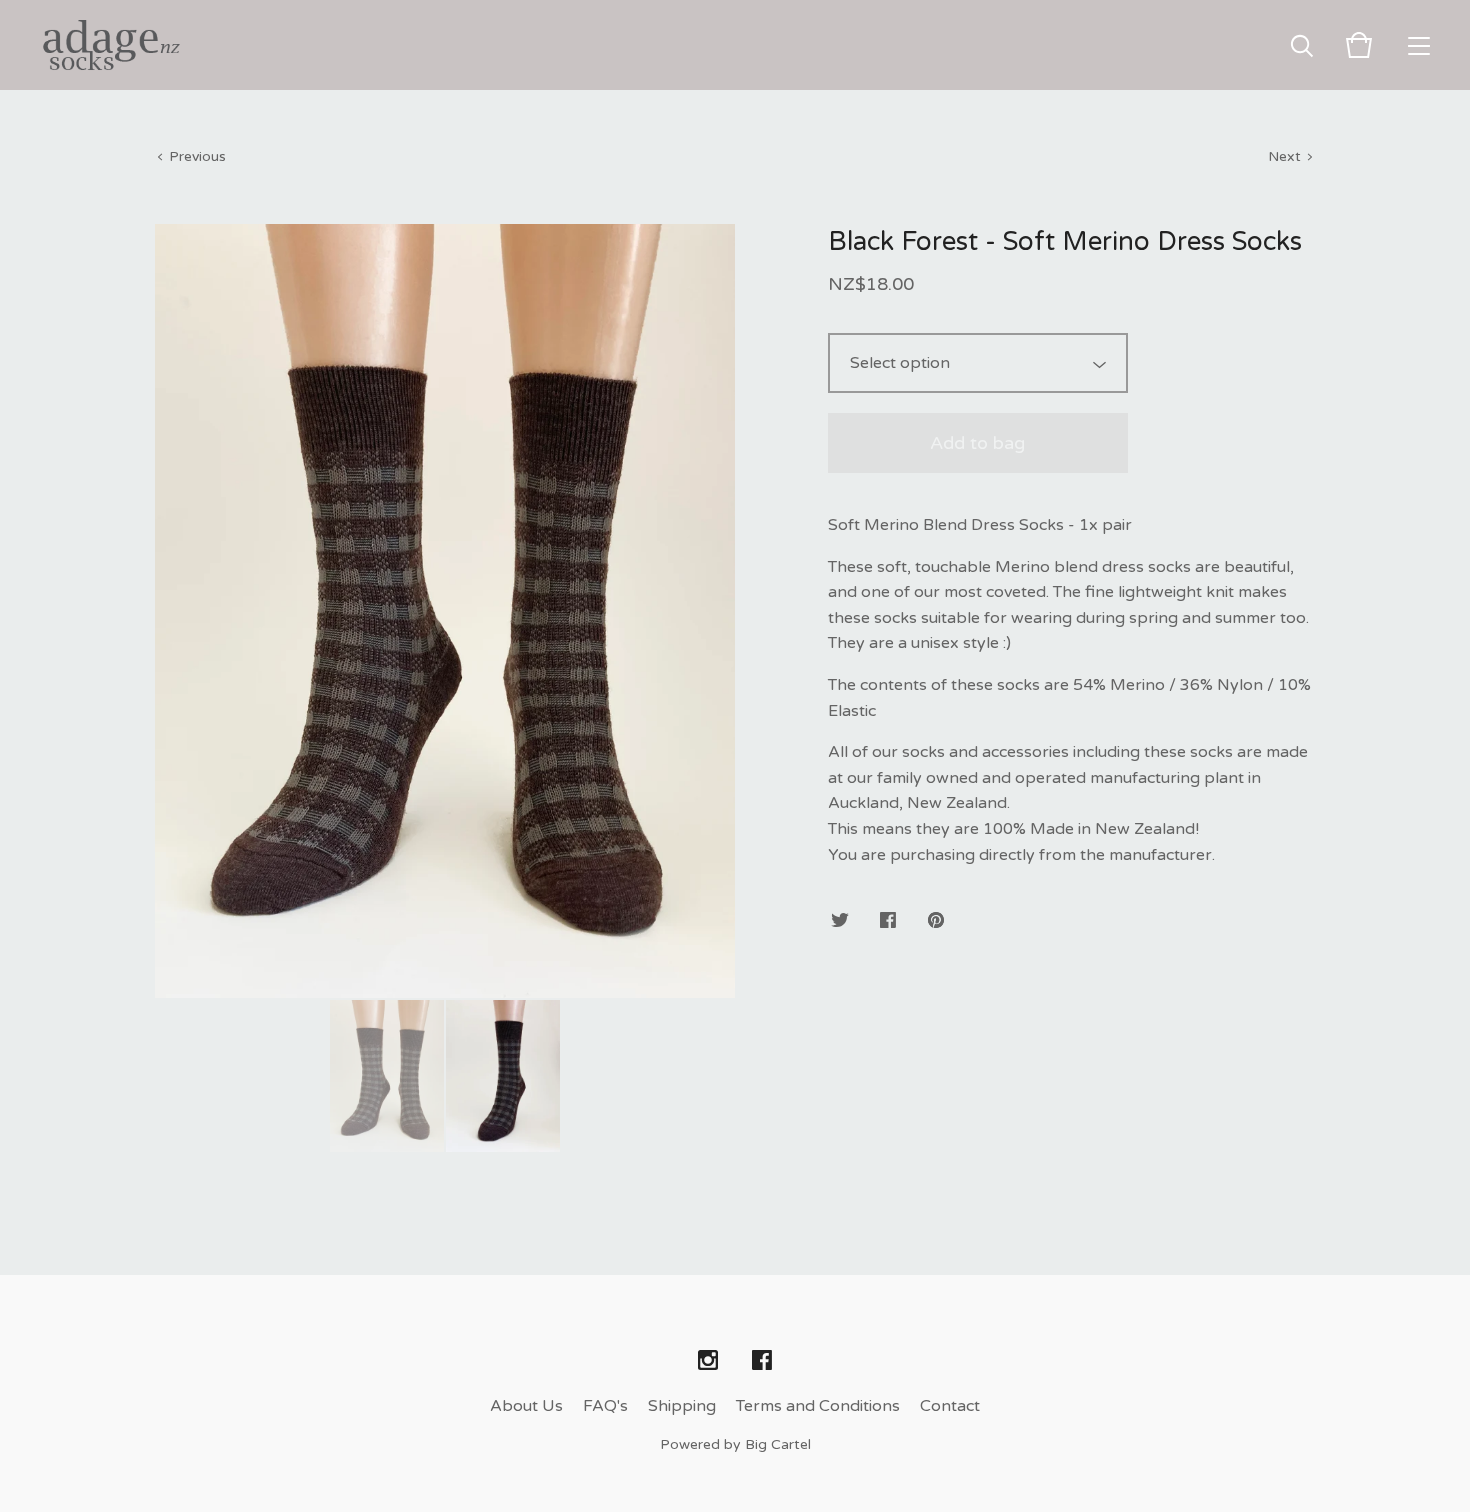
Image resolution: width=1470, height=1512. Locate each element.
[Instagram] (708, 1361)
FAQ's (605, 1406)
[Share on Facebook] (888, 921)
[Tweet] (840, 921)
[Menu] (1419, 45)
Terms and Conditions (818, 1406)
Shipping (682, 1406)
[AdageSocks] (110, 45)
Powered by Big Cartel (735, 1444)
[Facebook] (762, 1361)
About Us (526, 1406)
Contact (950, 1406)
